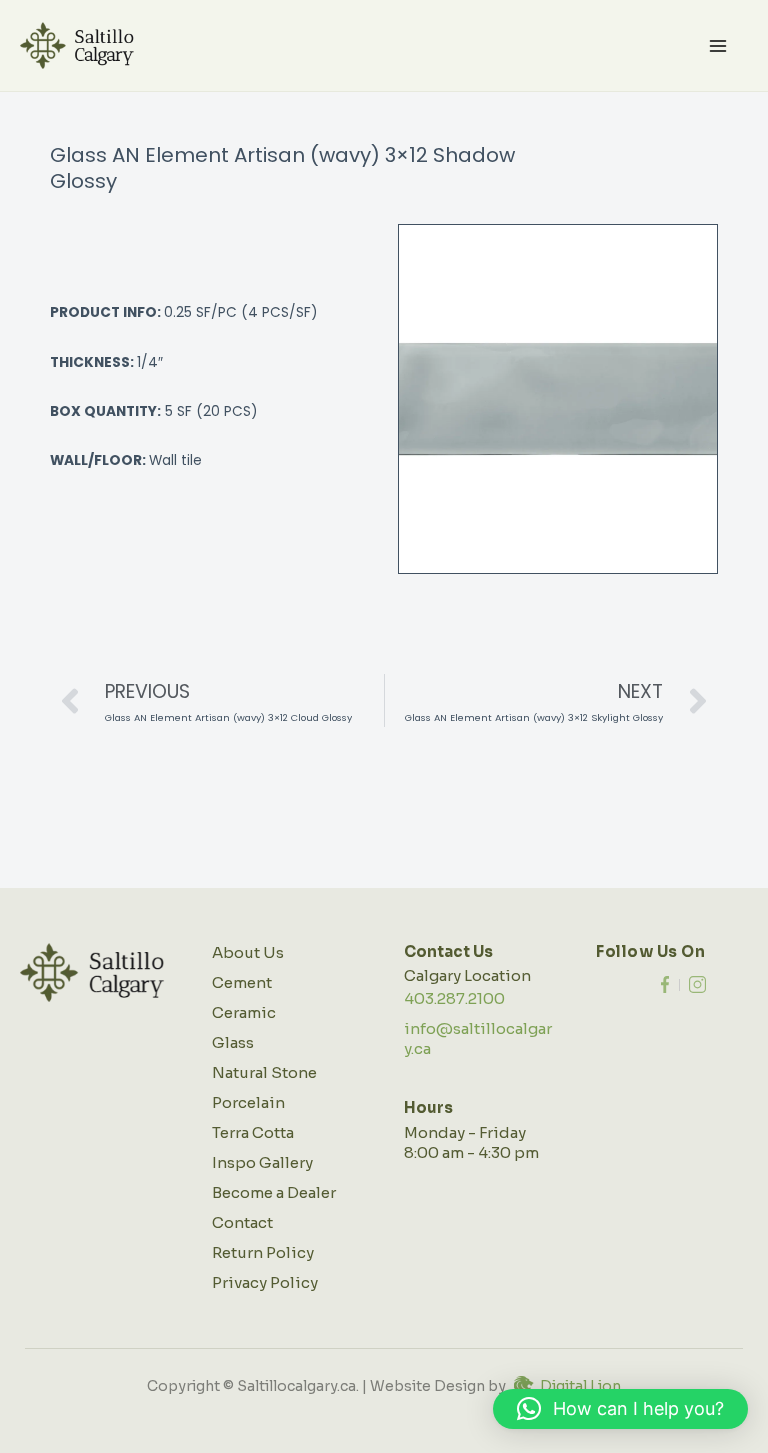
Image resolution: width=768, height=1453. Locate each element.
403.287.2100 (454, 998)
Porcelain (248, 1102)
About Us (248, 952)
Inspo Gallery (262, 1162)
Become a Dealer (274, 1192)
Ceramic (244, 1012)
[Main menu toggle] (718, 45)
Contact (242, 1222)
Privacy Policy (265, 1282)
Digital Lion (580, 1386)
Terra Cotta (253, 1132)
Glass (233, 1042)
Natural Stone (264, 1072)
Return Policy (263, 1252)
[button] (620, 1409)
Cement (242, 982)
